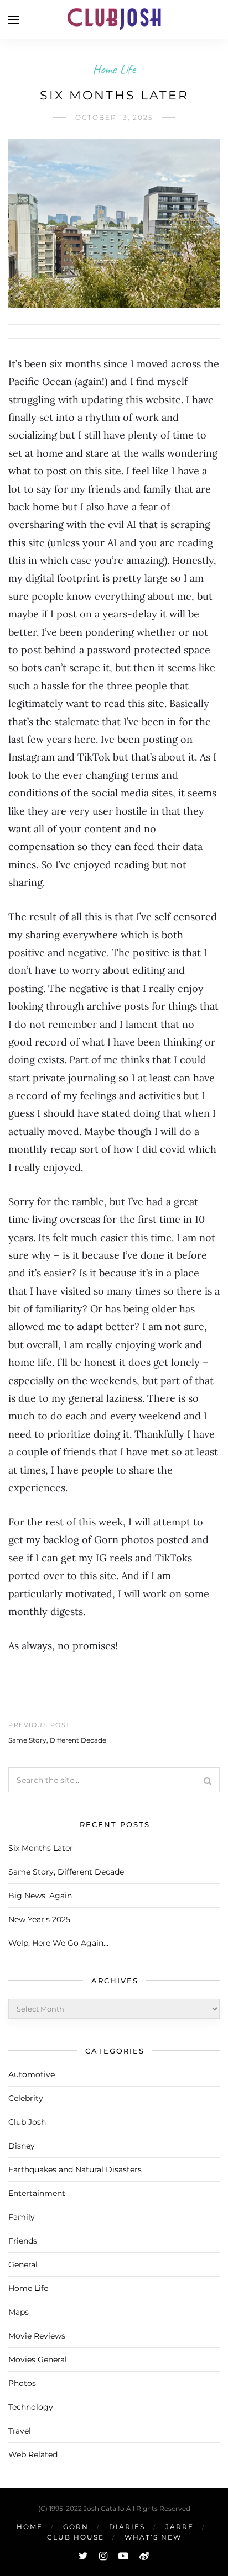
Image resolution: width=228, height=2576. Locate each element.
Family (22, 2217)
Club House (76, 2537)
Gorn (76, 2527)
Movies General (38, 2359)
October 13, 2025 (114, 117)
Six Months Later (41, 1848)
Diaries (127, 2527)
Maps (19, 2312)
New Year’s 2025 (39, 1919)
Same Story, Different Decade (57, 1740)
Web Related (33, 2454)
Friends (23, 2241)
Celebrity (26, 2098)
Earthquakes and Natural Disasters (75, 2169)
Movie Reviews (37, 2336)
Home (30, 2527)
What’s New (153, 2537)
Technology (31, 2407)
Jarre (180, 2527)
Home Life (114, 69)
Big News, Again (40, 1896)
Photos (22, 2383)
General (23, 2264)
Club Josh (27, 2122)
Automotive (32, 2074)
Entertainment (37, 2193)
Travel (20, 2431)
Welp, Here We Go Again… (58, 1943)
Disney (22, 2146)
